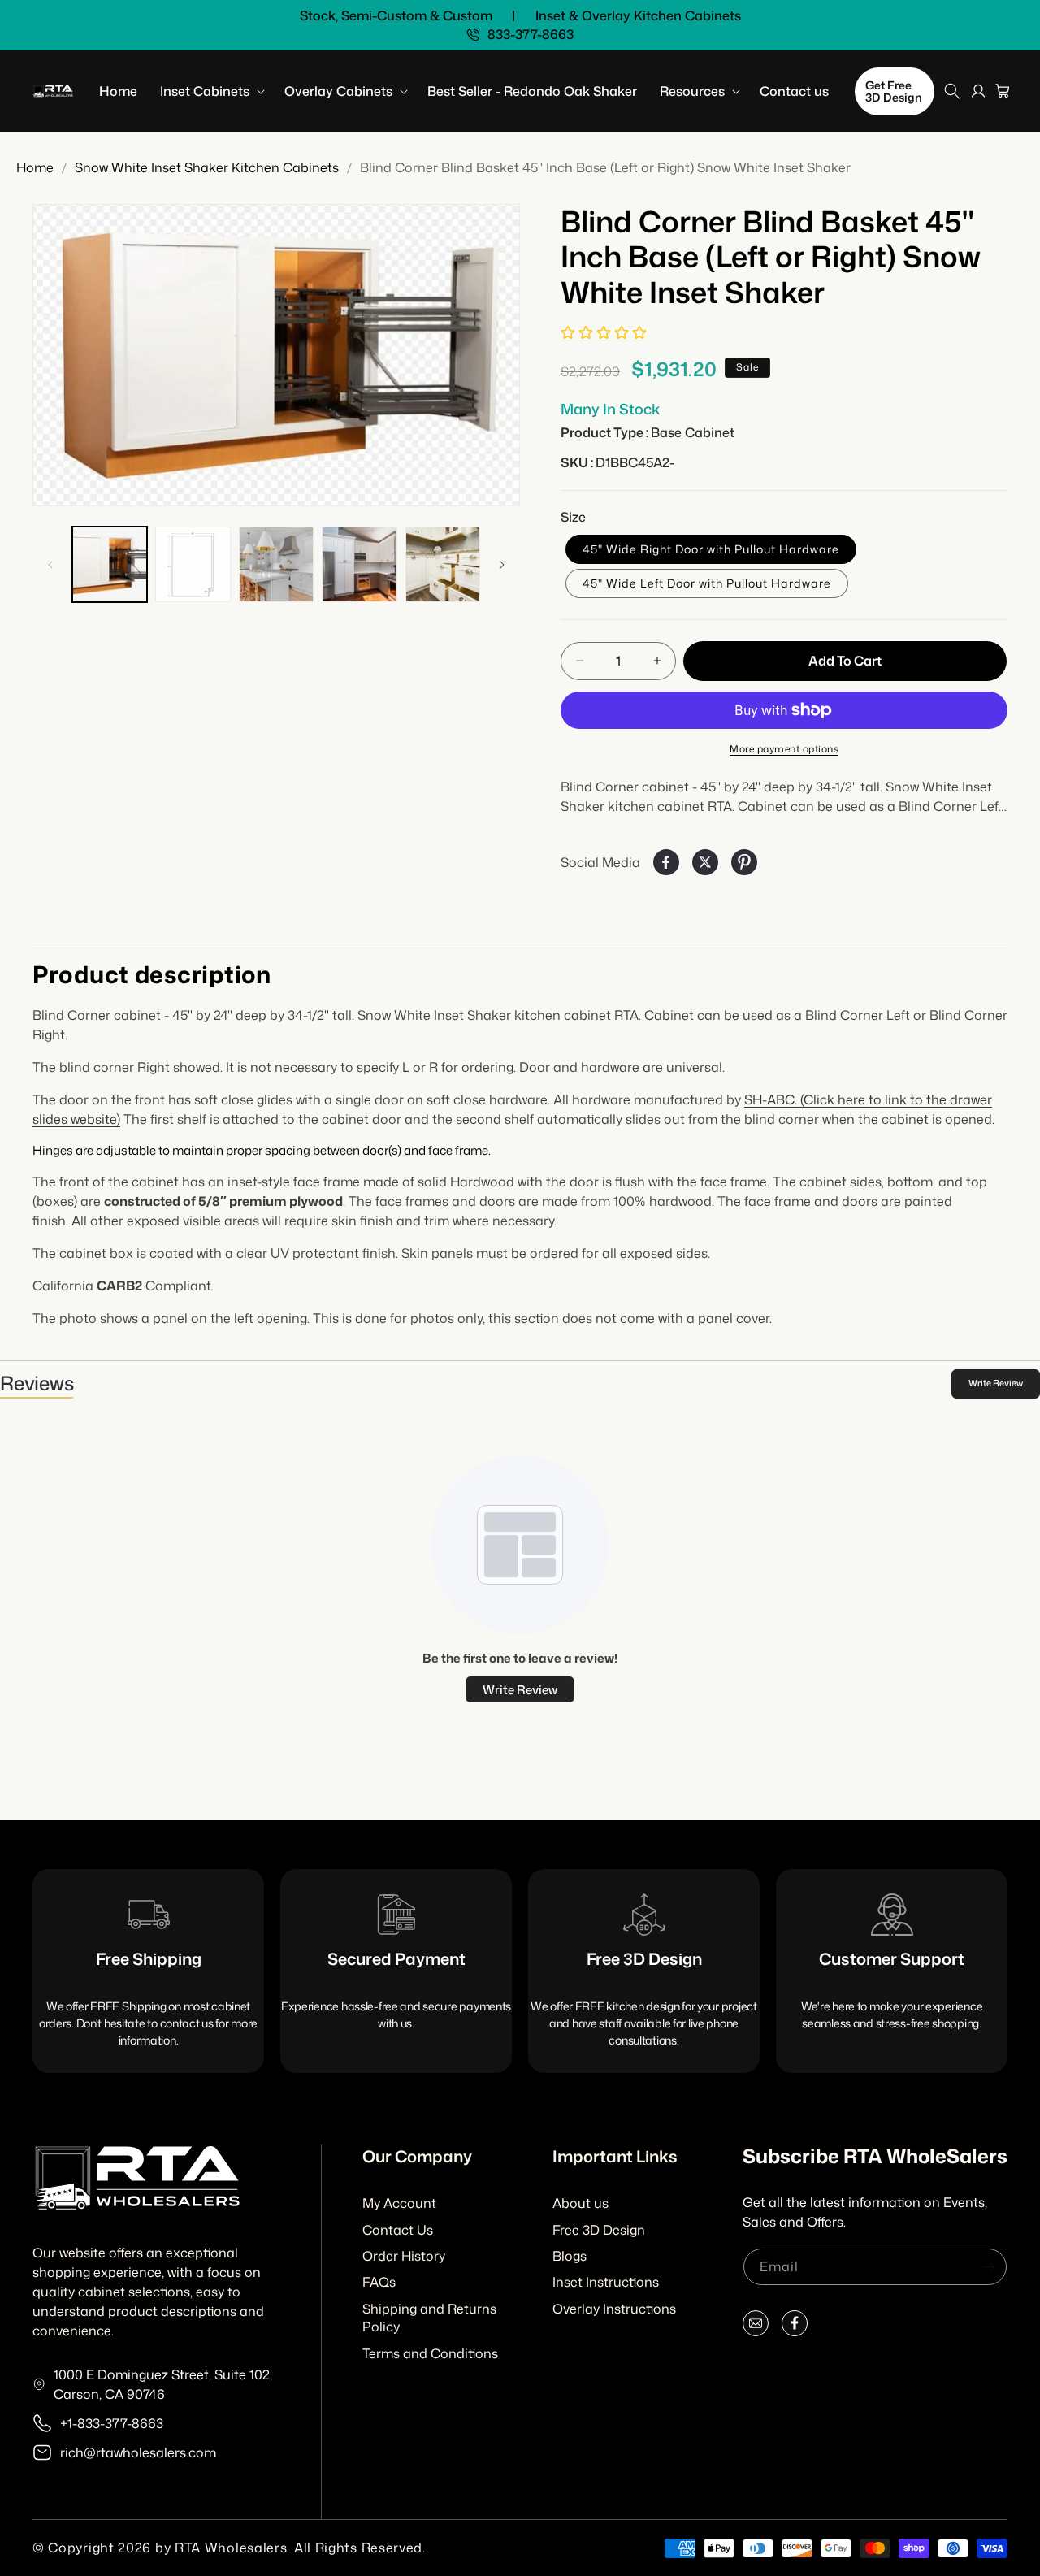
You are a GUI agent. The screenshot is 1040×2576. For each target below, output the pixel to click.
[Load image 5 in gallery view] (359, 564)
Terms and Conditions (430, 2353)
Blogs (570, 2256)
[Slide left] (50, 565)
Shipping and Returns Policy (429, 2318)
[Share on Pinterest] (744, 862)
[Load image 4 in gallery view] (276, 564)
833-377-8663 (531, 35)
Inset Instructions (606, 2282)
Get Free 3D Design (894, 91)
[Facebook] (795, 2327)
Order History (404, 2256)
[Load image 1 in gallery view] (110, 564)
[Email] (756, 2327)
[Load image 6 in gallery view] (443, 564)
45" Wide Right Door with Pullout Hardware (711, 549)
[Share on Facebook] (666, 862)
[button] (211, 91)
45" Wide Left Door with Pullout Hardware (707, 583)
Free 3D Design (599, 2230)
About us (581, 2203)
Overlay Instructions (614, 2309)
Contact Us (398, 2230)
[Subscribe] (989, 2267)
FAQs (379, 2282)
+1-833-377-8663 (112, 2423)
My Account (399, 2203)
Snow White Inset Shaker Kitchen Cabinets (207, 167)
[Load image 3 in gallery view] (193, 564)
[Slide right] (502, 565)
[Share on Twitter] (705, 862)
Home (35, 167)
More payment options (784, 749)
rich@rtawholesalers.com (138, 2452)
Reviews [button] (37, 1383)
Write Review (996, 1383)
